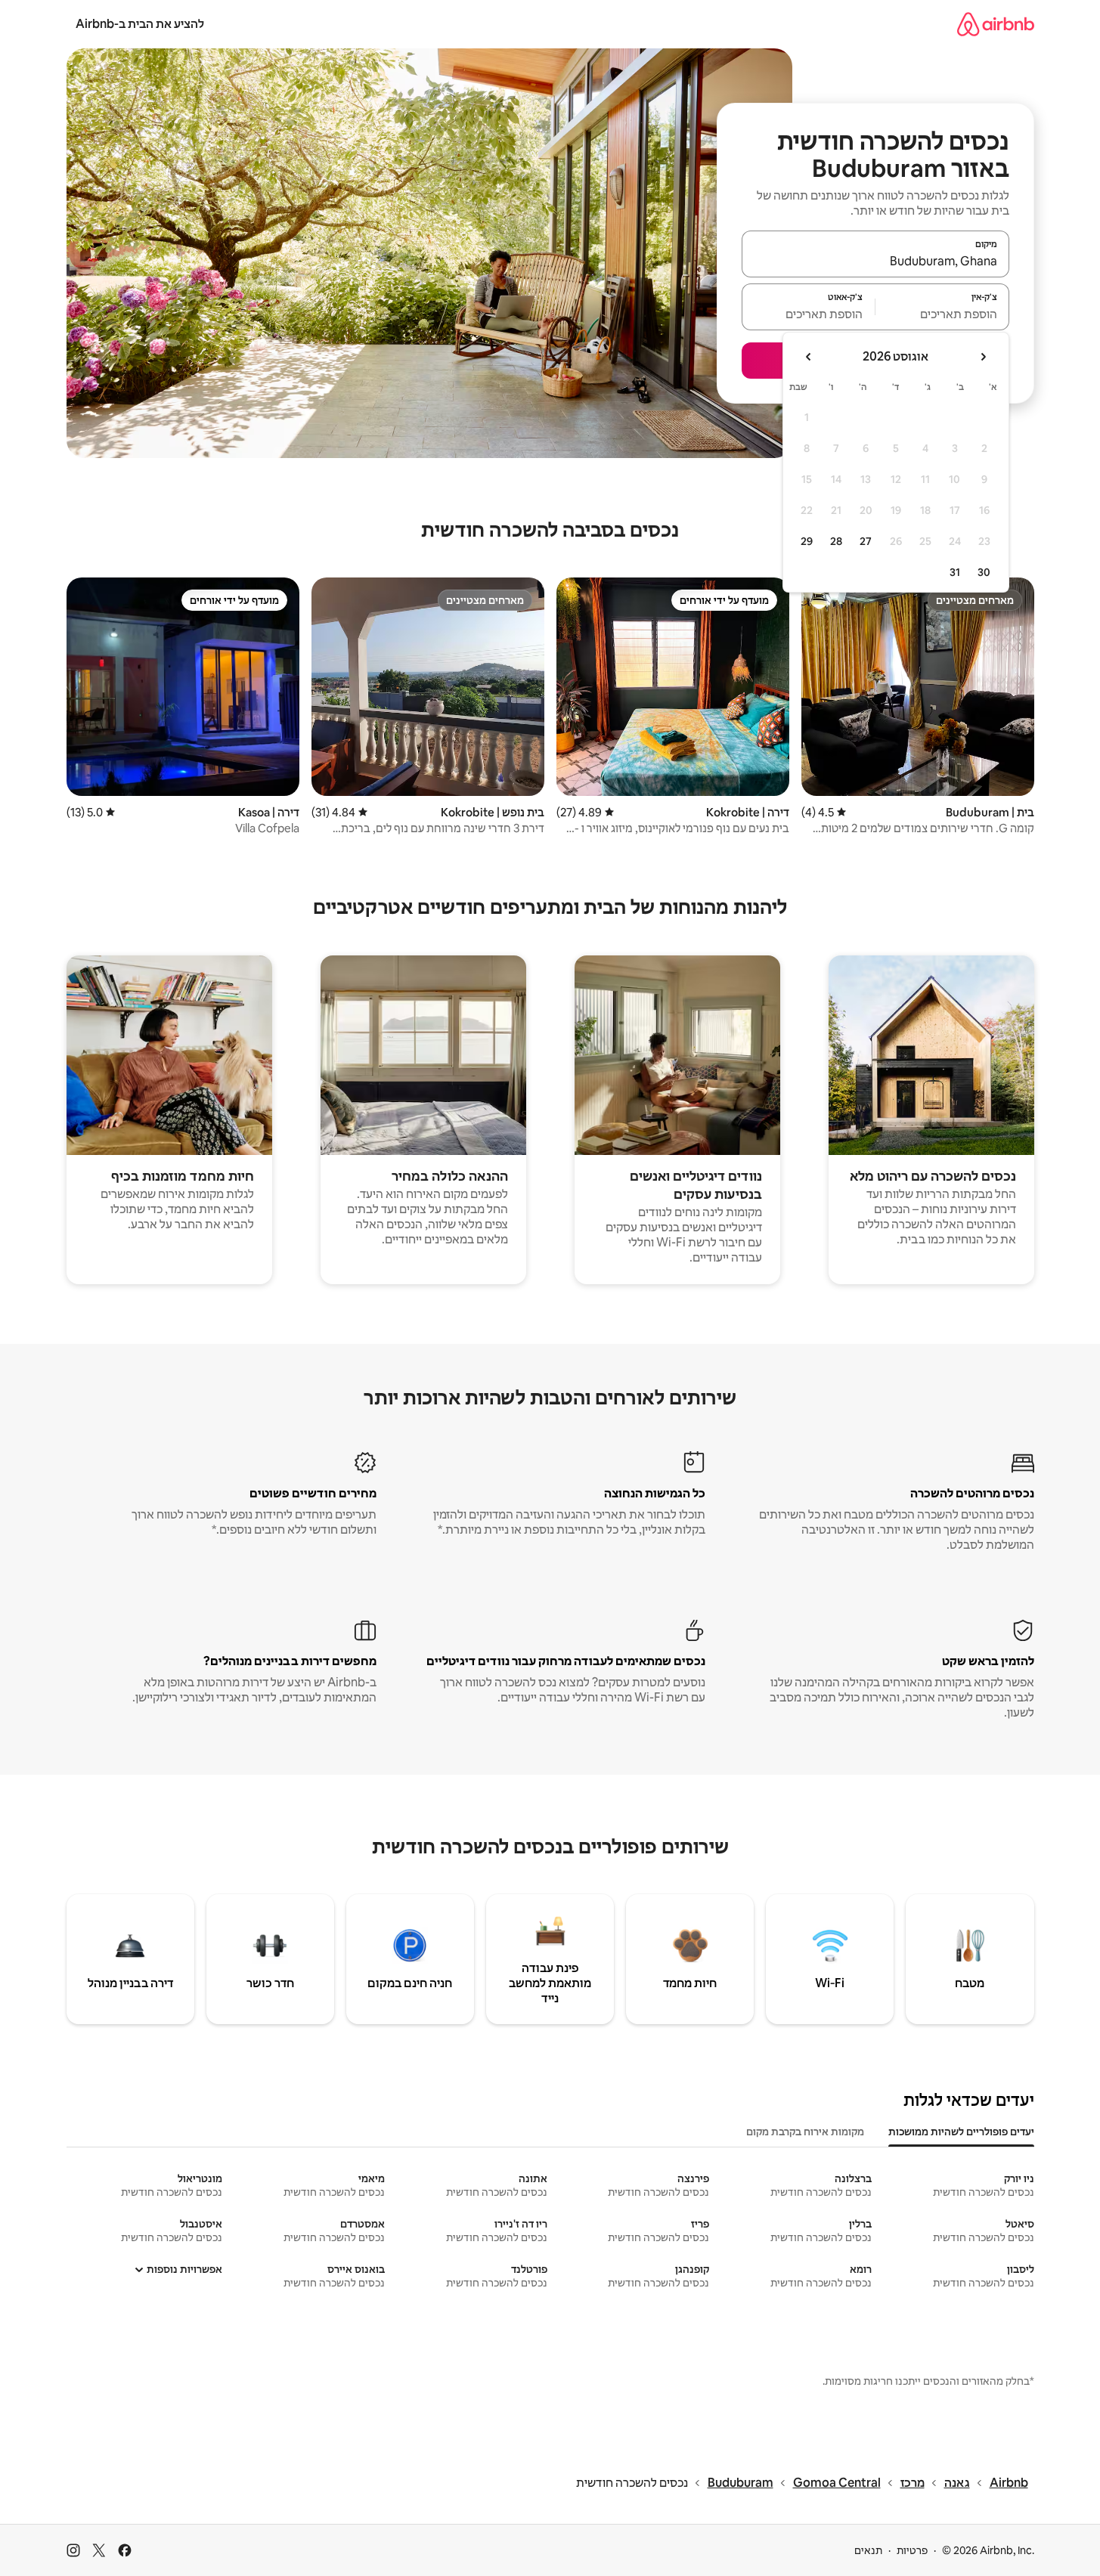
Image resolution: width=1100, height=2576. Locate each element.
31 (955, 572)
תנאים (868, 2550)
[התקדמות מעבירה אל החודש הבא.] (809, 357)
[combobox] (875, 261)
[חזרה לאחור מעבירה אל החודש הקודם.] (983, 357)
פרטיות (912, 2550)
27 (866, 541)
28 (836, 541)
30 (984, 572)
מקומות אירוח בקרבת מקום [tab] (805, 2132)
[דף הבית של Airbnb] (996, 24)
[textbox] (942, 314)
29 (807, 541)
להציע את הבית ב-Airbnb (140, 24)
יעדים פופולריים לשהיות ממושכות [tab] (961, 2132)
